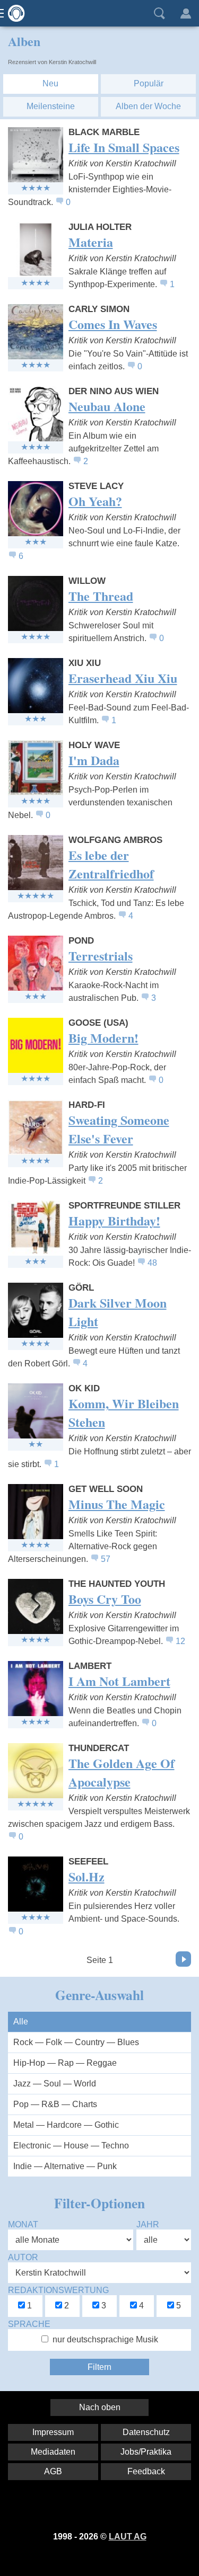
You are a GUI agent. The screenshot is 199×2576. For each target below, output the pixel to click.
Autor (23, 2257)
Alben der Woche (148, 106)
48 (152, 1263)
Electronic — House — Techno (71, 2146)
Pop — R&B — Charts (55, 2104)
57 (106, 1559)
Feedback (146, 2471)
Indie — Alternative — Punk (65, 2166)
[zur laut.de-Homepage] (13, 13)
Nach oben (100, 2407)
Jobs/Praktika (146, 2452)
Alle (21, 2022)
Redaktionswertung (58, 2290)
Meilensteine (51, 106)
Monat (23, 2224)
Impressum (53, 2432)
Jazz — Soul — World (55, 2084)
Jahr (148, 2224)
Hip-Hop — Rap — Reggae (65, 2063)
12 (180, 1641)
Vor (183, 1959)
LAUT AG (128, 2537)
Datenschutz (146, 2432)
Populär (149, 83)
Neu (50, 83)
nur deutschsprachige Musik (105, 2339)
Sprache (29, 2324)
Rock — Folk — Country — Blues (76, 2042)
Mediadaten (53, 2452)
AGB (53, 2471)
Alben (24, 41)
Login (186, 13)
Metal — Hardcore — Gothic (66, 2125)
